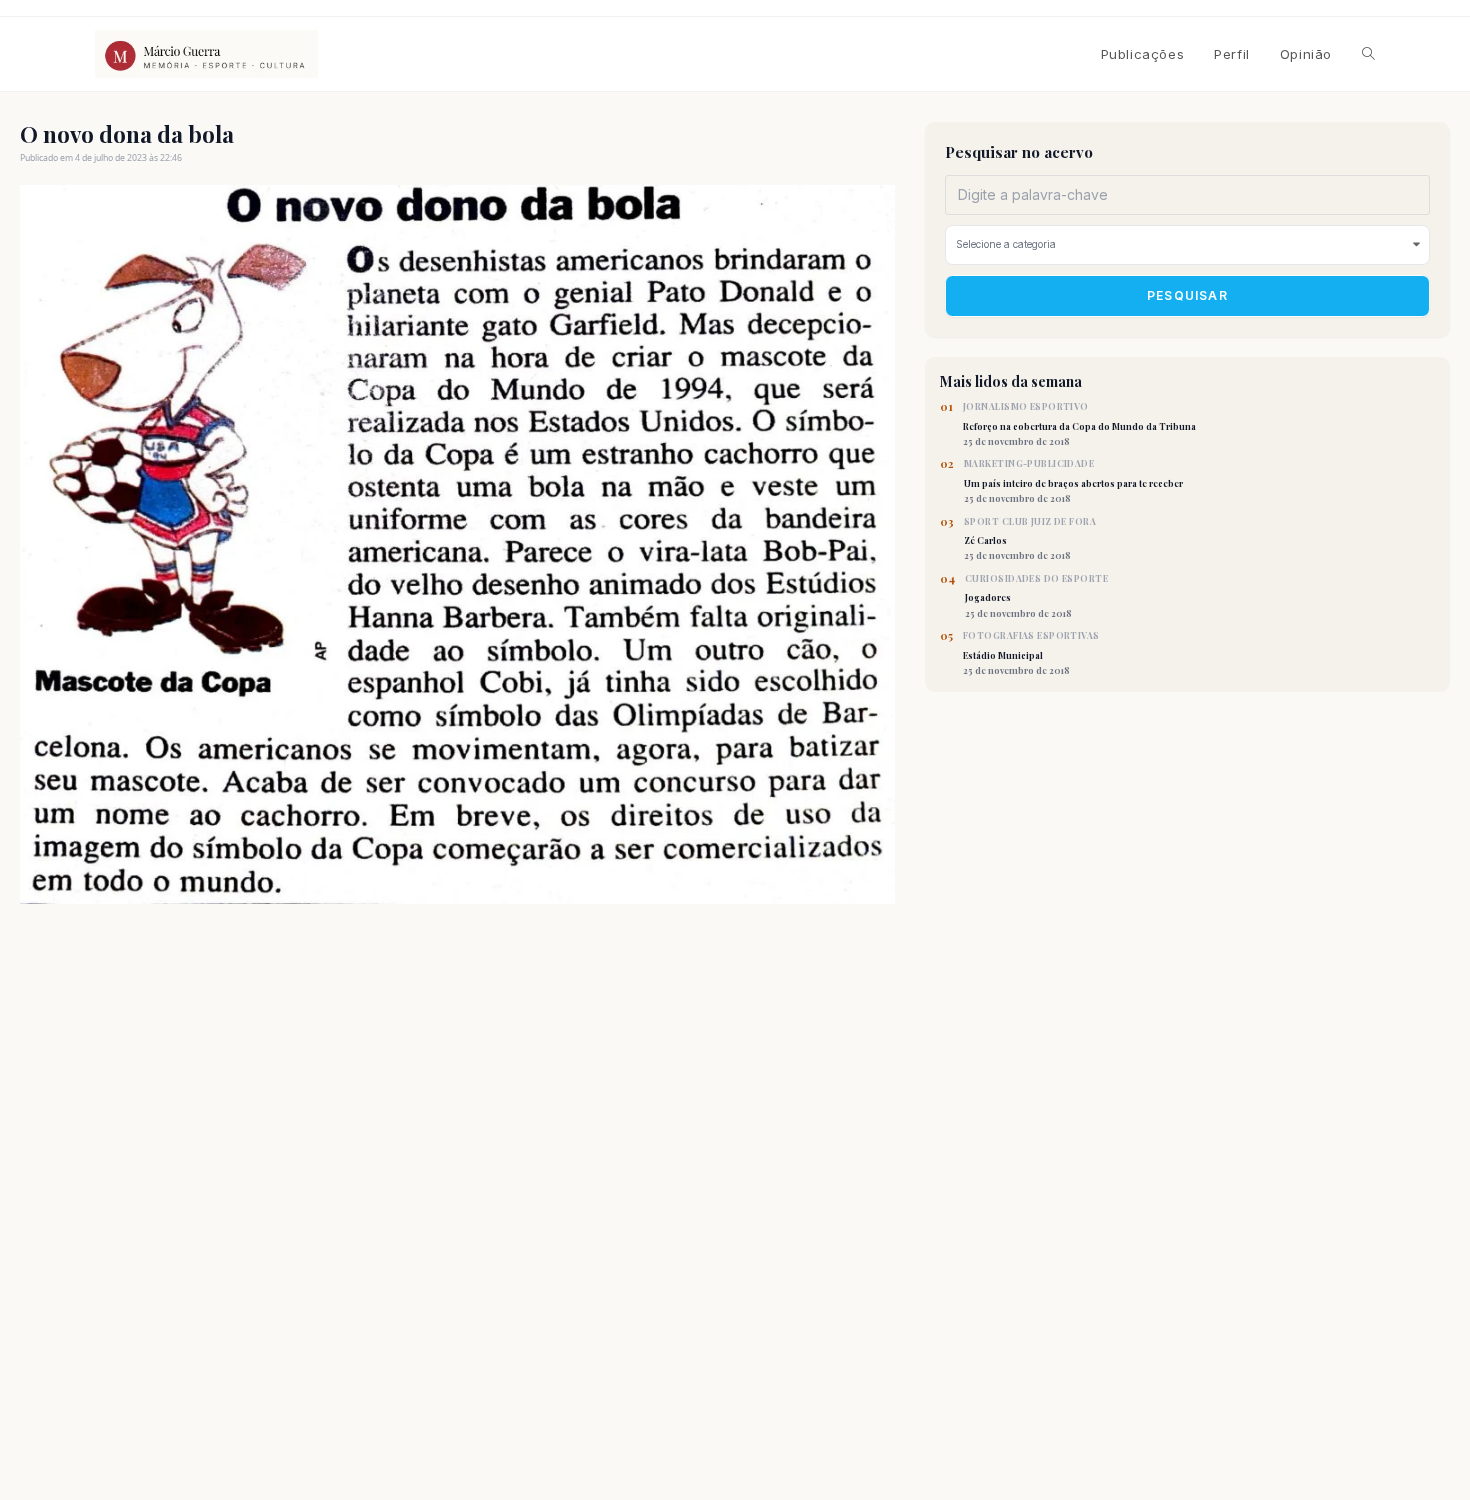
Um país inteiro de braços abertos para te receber (1073, 481)
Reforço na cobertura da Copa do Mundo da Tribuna (1079, 424)
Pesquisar (1187, 295)
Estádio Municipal (1031, 653)
